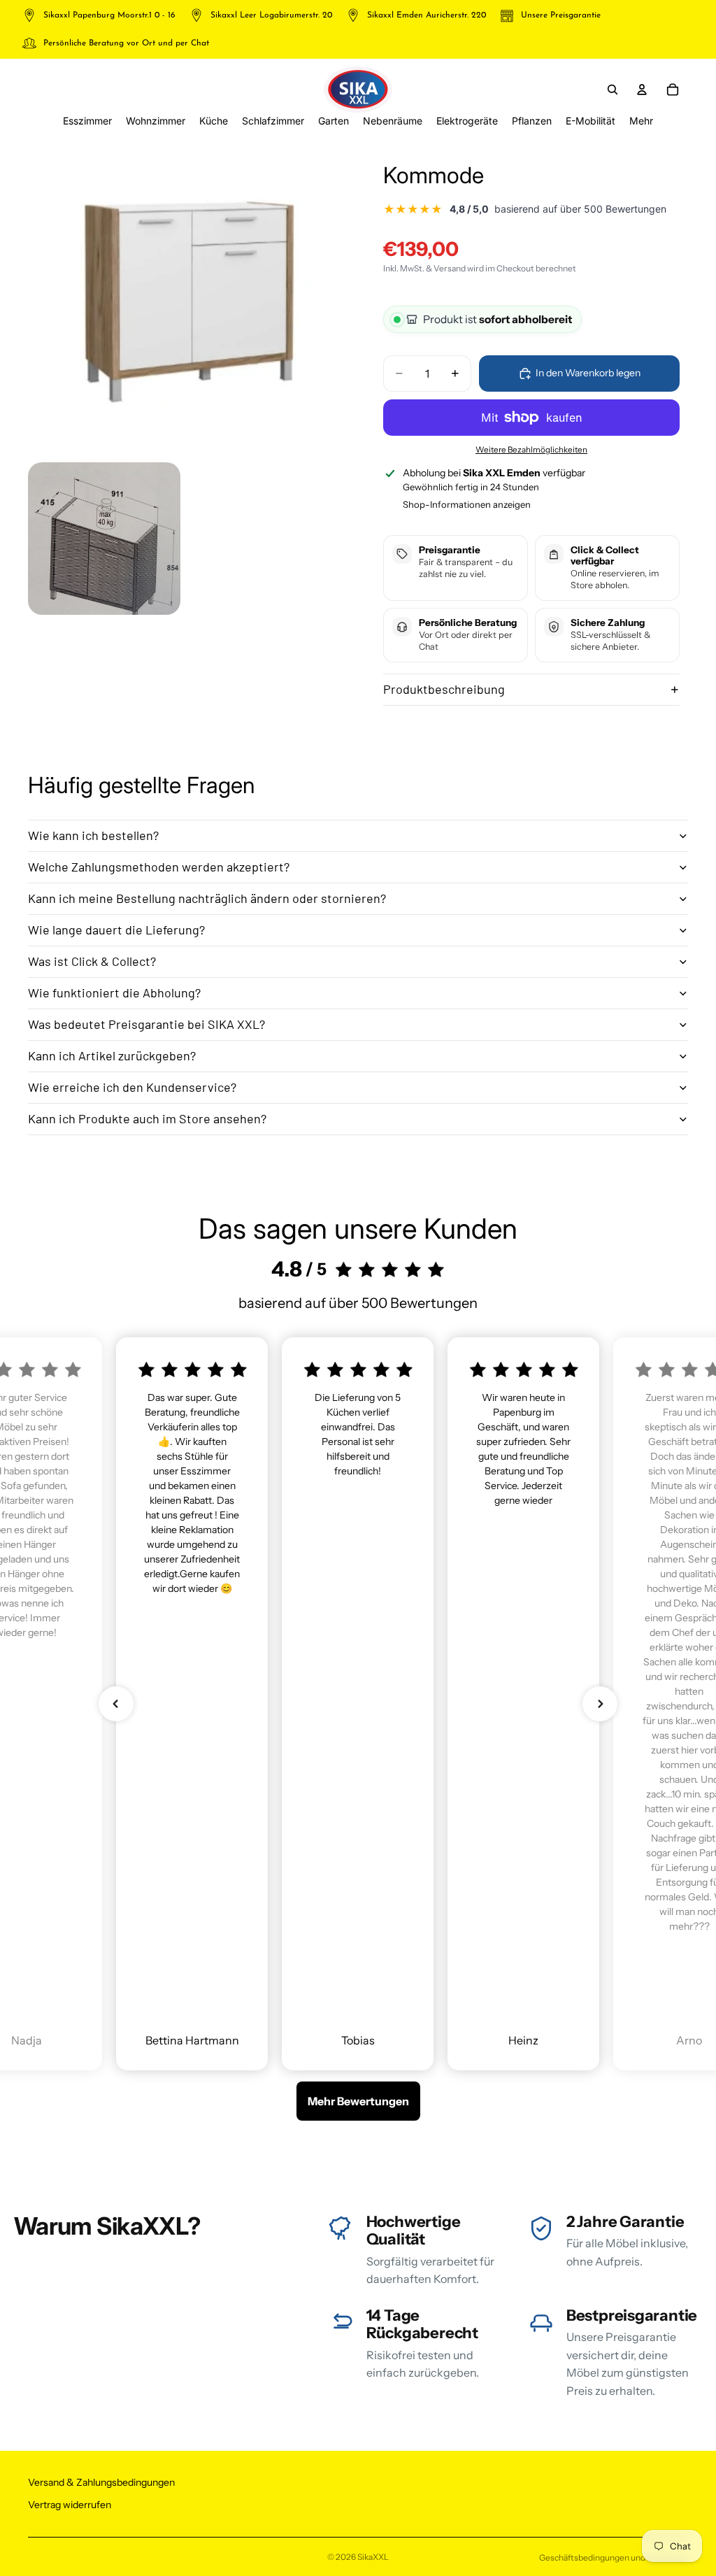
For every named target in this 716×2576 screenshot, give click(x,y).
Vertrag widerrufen (70, 2505)
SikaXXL (373, 2557)
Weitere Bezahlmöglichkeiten (531, 450)
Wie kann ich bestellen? (93, 835)
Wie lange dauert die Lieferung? (116, 930)
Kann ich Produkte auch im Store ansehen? (147, 1118)
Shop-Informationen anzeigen (467, 504)
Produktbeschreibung (444, 689)
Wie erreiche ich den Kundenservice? (132, 1087)
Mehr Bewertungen (358, 2101)
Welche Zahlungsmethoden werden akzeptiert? (159, 867)
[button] (116, 1704)
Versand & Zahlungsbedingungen (101, 2482)
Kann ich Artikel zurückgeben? (112, 1055)
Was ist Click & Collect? (92, 961)
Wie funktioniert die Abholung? (114, 992)
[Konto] (642, 90)
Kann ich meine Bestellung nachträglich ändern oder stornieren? (207, 898)
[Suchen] (613, 90)
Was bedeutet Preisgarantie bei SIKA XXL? (146, 1024)
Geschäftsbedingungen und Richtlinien (614, 2557)
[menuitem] (641, 121)
